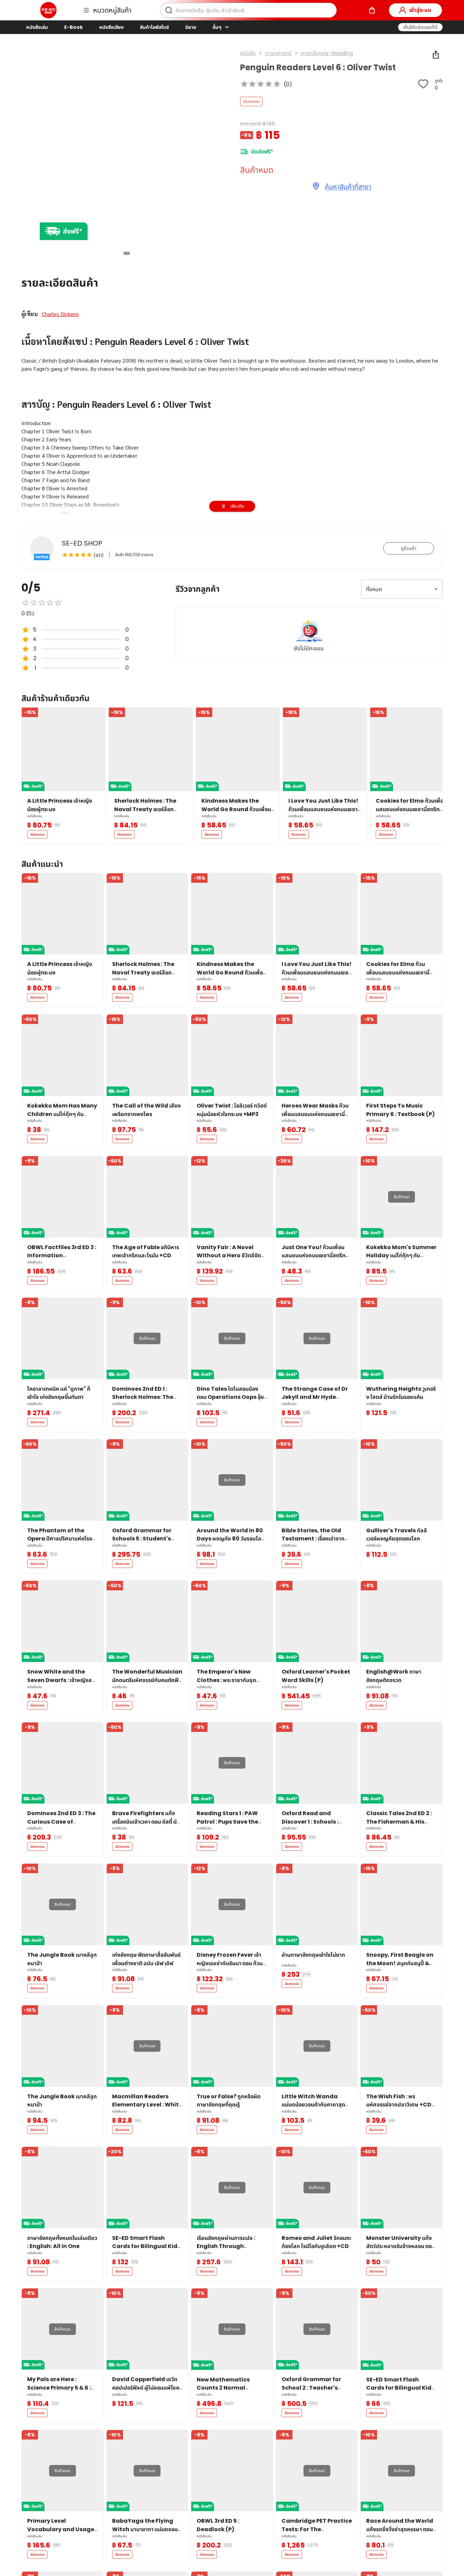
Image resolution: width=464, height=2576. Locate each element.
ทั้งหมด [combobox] (374, 589)
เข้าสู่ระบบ (420, 10)
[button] (420, 27)
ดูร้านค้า (409, 548)
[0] (372, 10)
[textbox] (232, 484)
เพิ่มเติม (237, 506)
